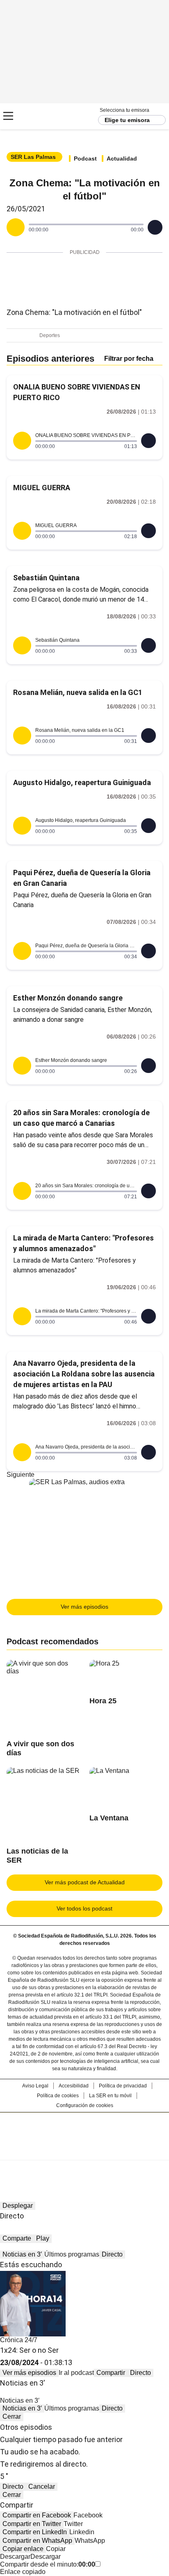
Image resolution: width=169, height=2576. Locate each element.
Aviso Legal (35, 2086)
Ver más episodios (84, 1607)
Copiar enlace (23, 2549)
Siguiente (21, 1475)
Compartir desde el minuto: (48, 2564)
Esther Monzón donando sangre (68, 998)
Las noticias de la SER (37, 1856)
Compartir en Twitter (32, 2524)
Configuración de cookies (85, 2105)
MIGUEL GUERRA (42, 488)
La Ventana (109, 1818)
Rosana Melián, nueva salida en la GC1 (78, 692)
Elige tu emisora (127, 120)
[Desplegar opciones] (155, 227)
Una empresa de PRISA (84, 2131)
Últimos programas (72, 2254)
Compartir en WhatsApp (37, 2541)
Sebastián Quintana (46, 578)
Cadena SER (37, 116)
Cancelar (42, 2487)
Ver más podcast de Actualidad (85, 1882)
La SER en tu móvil (110, 2096)
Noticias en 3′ (22, 2254)
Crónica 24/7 (19, 2340)
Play (43, 2238)
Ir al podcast (76, 2373)
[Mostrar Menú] (8, 116)
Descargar (15, 2557)
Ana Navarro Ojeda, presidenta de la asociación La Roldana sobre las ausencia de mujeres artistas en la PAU (84, 1374)
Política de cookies (58, 2096)
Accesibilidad (74, 2086)
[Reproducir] (16, 227)
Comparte (17, 2238)
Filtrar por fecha (129, 359)
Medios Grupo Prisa (85, 2151)
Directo (112, 2254)
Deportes (50, 335)
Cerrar (12, 2416)
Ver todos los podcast (84, 1908)
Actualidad (122, 158)
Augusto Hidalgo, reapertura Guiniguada (82, 782)
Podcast (85, 158)
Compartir (111, 2373)
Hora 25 (103, 1701)
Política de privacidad (123, 2086)
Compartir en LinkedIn (35, 2532)
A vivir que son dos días (40, 1748)
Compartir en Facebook (37, 2515)
